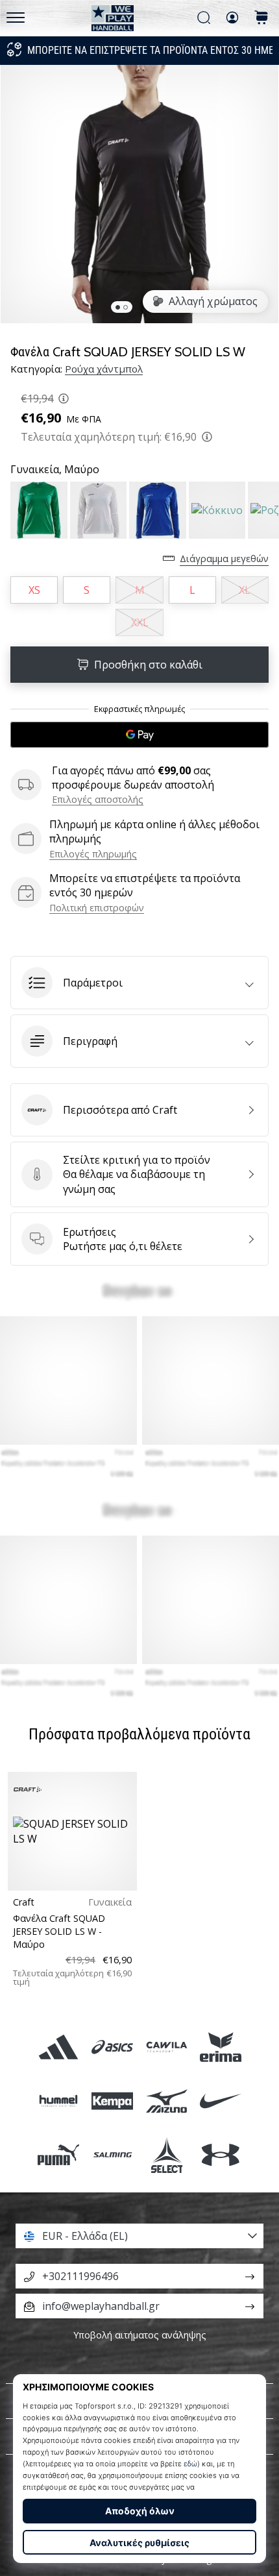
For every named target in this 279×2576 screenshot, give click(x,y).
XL (245, 590)
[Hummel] (59, 2101)
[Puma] (59, 2154)
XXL (140, 622)
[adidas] (59, 2047)
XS (34, 590)
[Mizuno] (166, 2101)
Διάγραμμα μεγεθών (224, 558)
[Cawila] (166, 2047)
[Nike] (220, 2101)
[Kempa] (113, 2101)
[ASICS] (113, 2047)
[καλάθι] (261, 18)
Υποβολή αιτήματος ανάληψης (140, 2335)
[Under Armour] (220, 2154)
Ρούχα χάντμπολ (104, 369)
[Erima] (220, 2047)
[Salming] (113, 2154)
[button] (139, 983)
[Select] (166, 2154)
